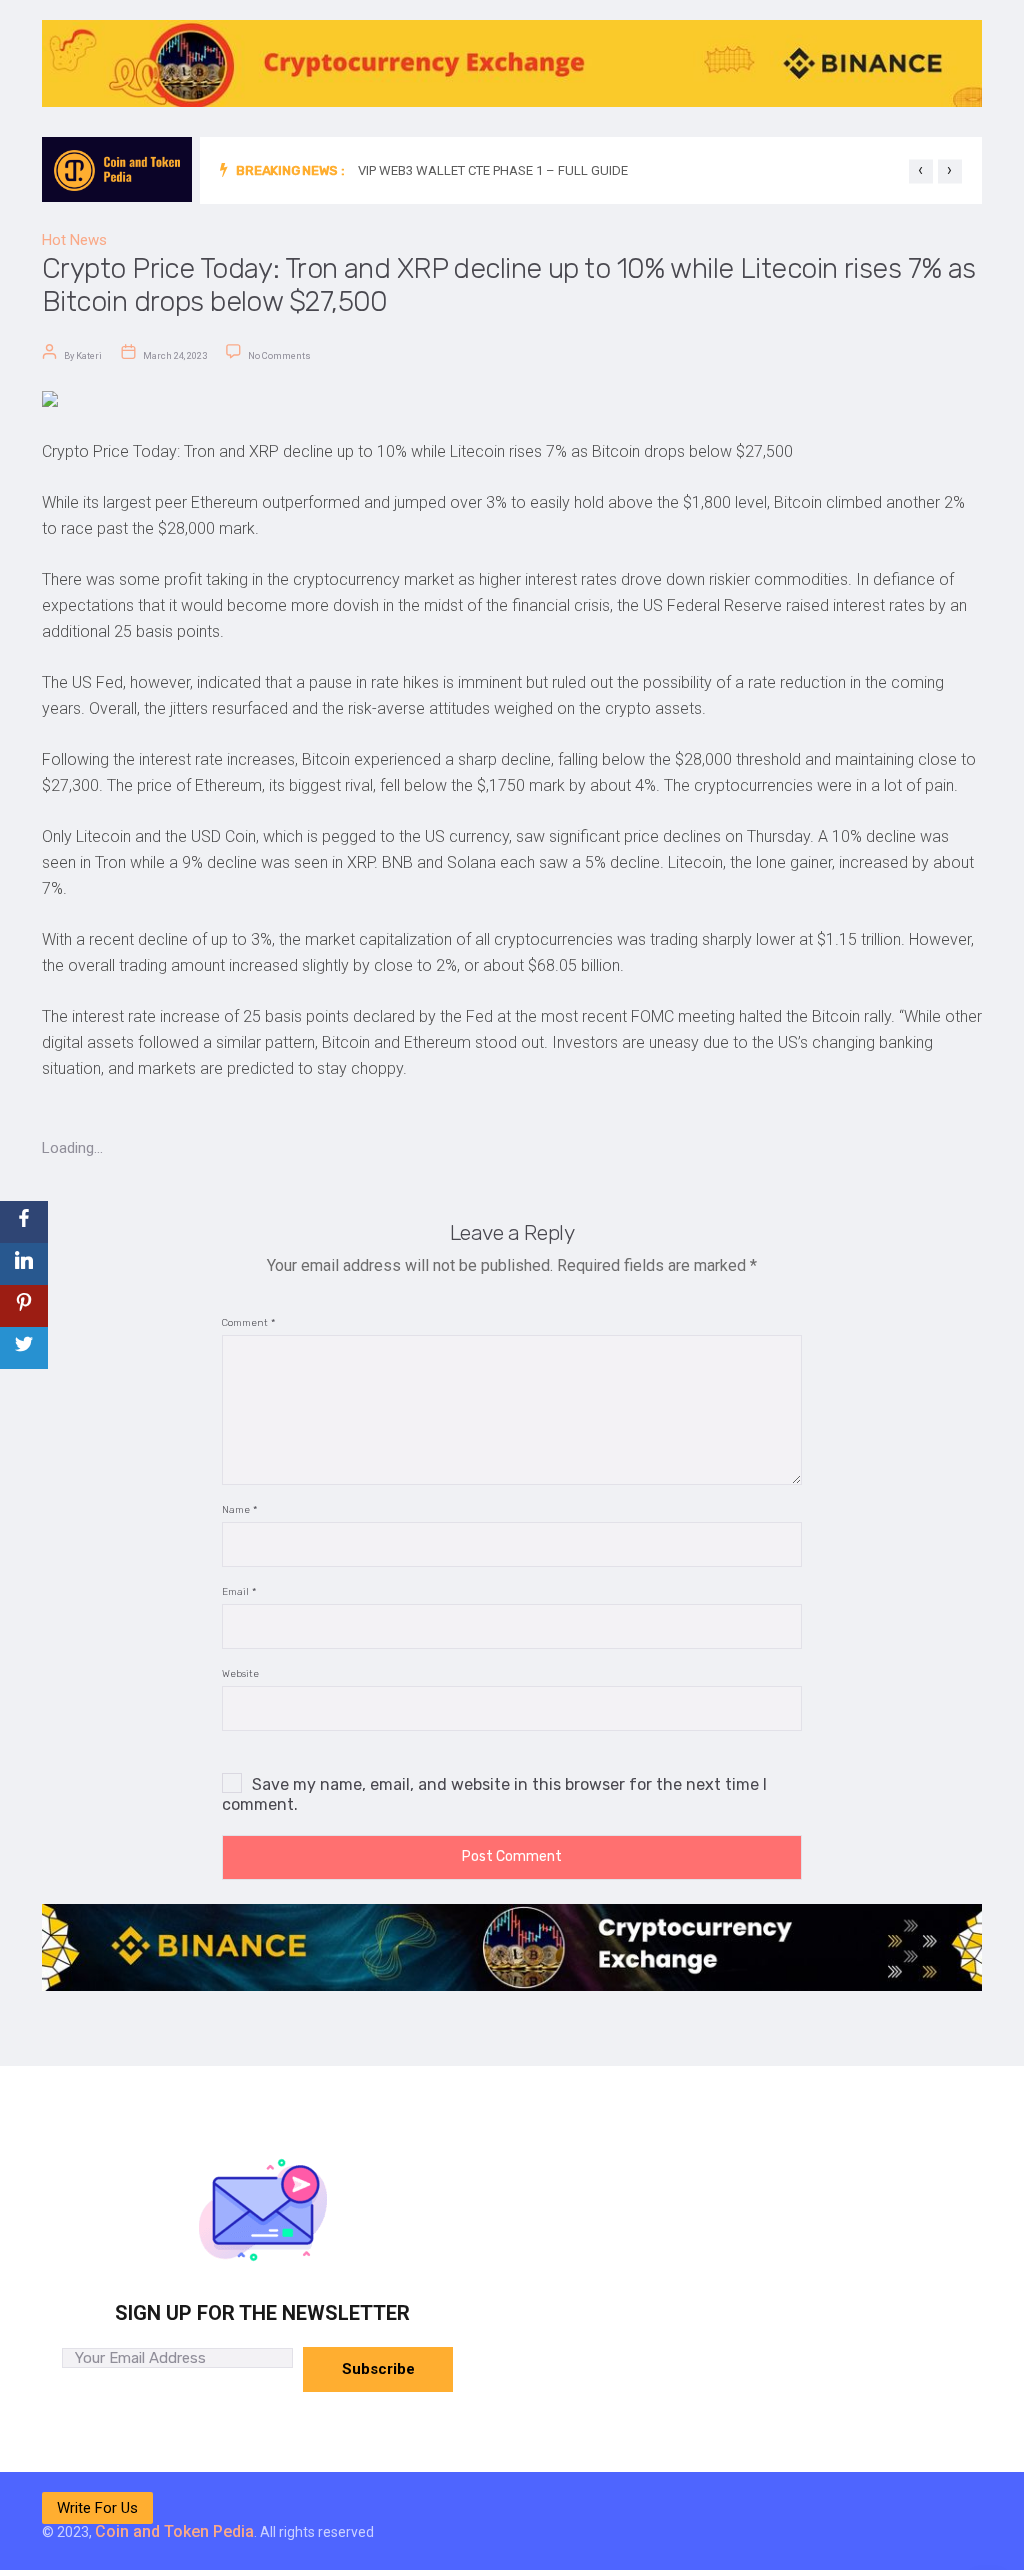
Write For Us (97, 2508)
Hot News (74, 240)
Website (240, 1674)
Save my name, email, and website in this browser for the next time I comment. (494, 1794)
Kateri (89, 355)
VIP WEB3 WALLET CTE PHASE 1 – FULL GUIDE (493, 170)
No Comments (279, 355)
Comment (248, 1323)
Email (239, 1592)
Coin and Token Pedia (174, 2531)
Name (239, 1510)
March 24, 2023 (175, 355)
